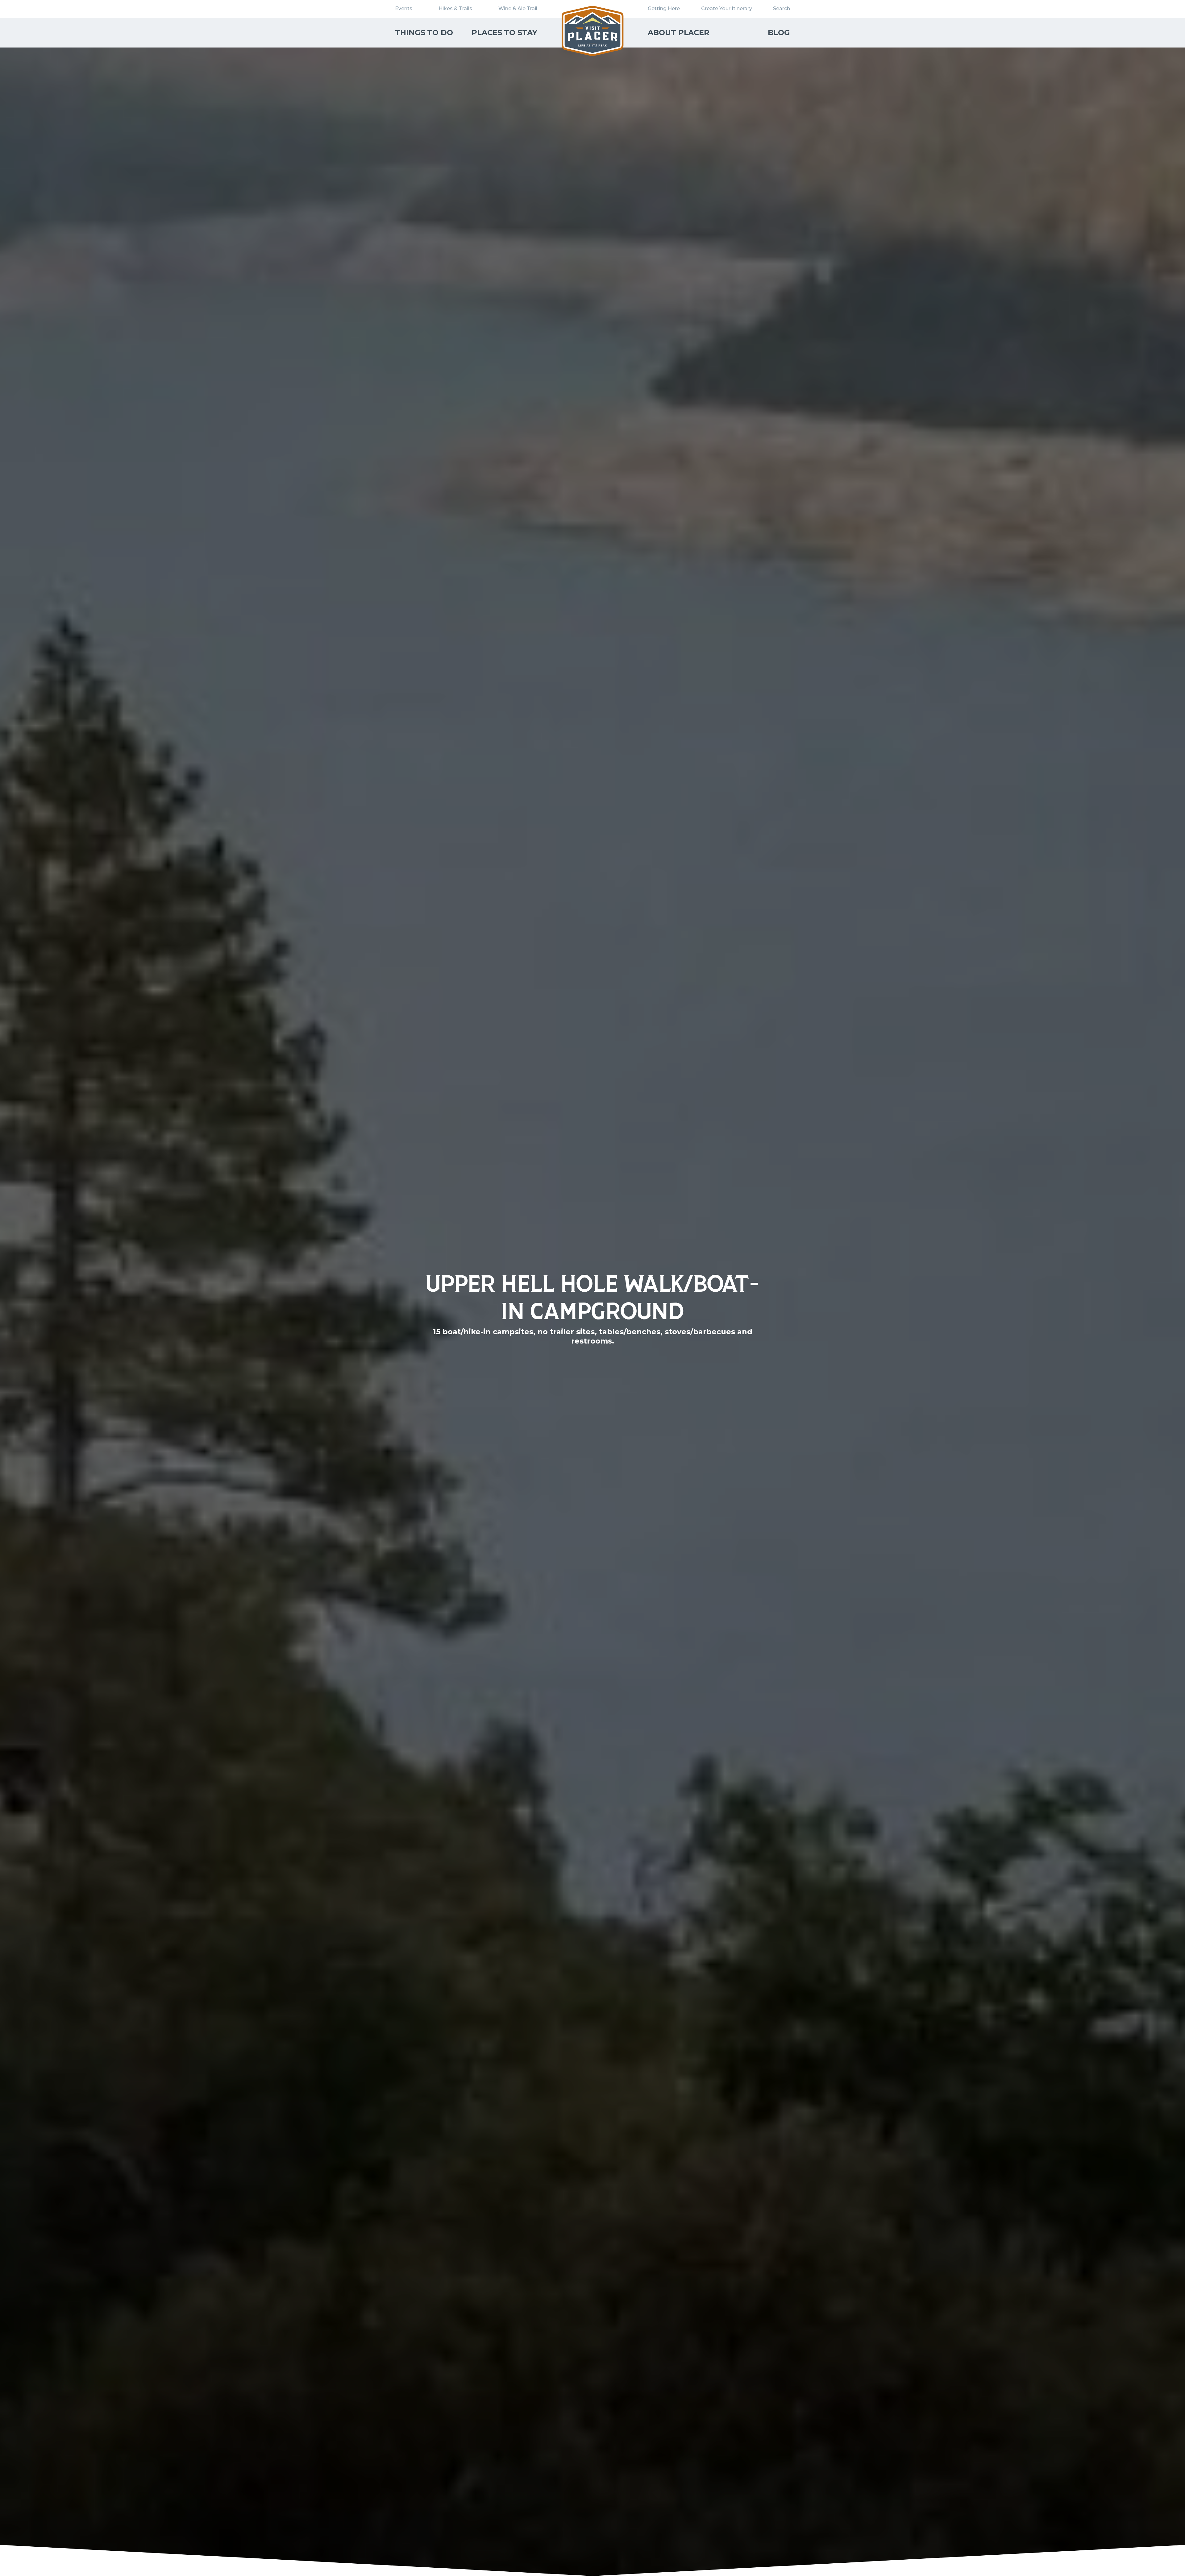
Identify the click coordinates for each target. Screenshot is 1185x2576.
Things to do (424, 33)
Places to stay (504, 33)
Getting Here (664, 8)
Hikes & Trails (455, 8)
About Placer (679, 33)
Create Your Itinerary (727, 8)
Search (782, 8)
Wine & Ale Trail (518, 8)
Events (404, 8)
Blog (779, 33)
